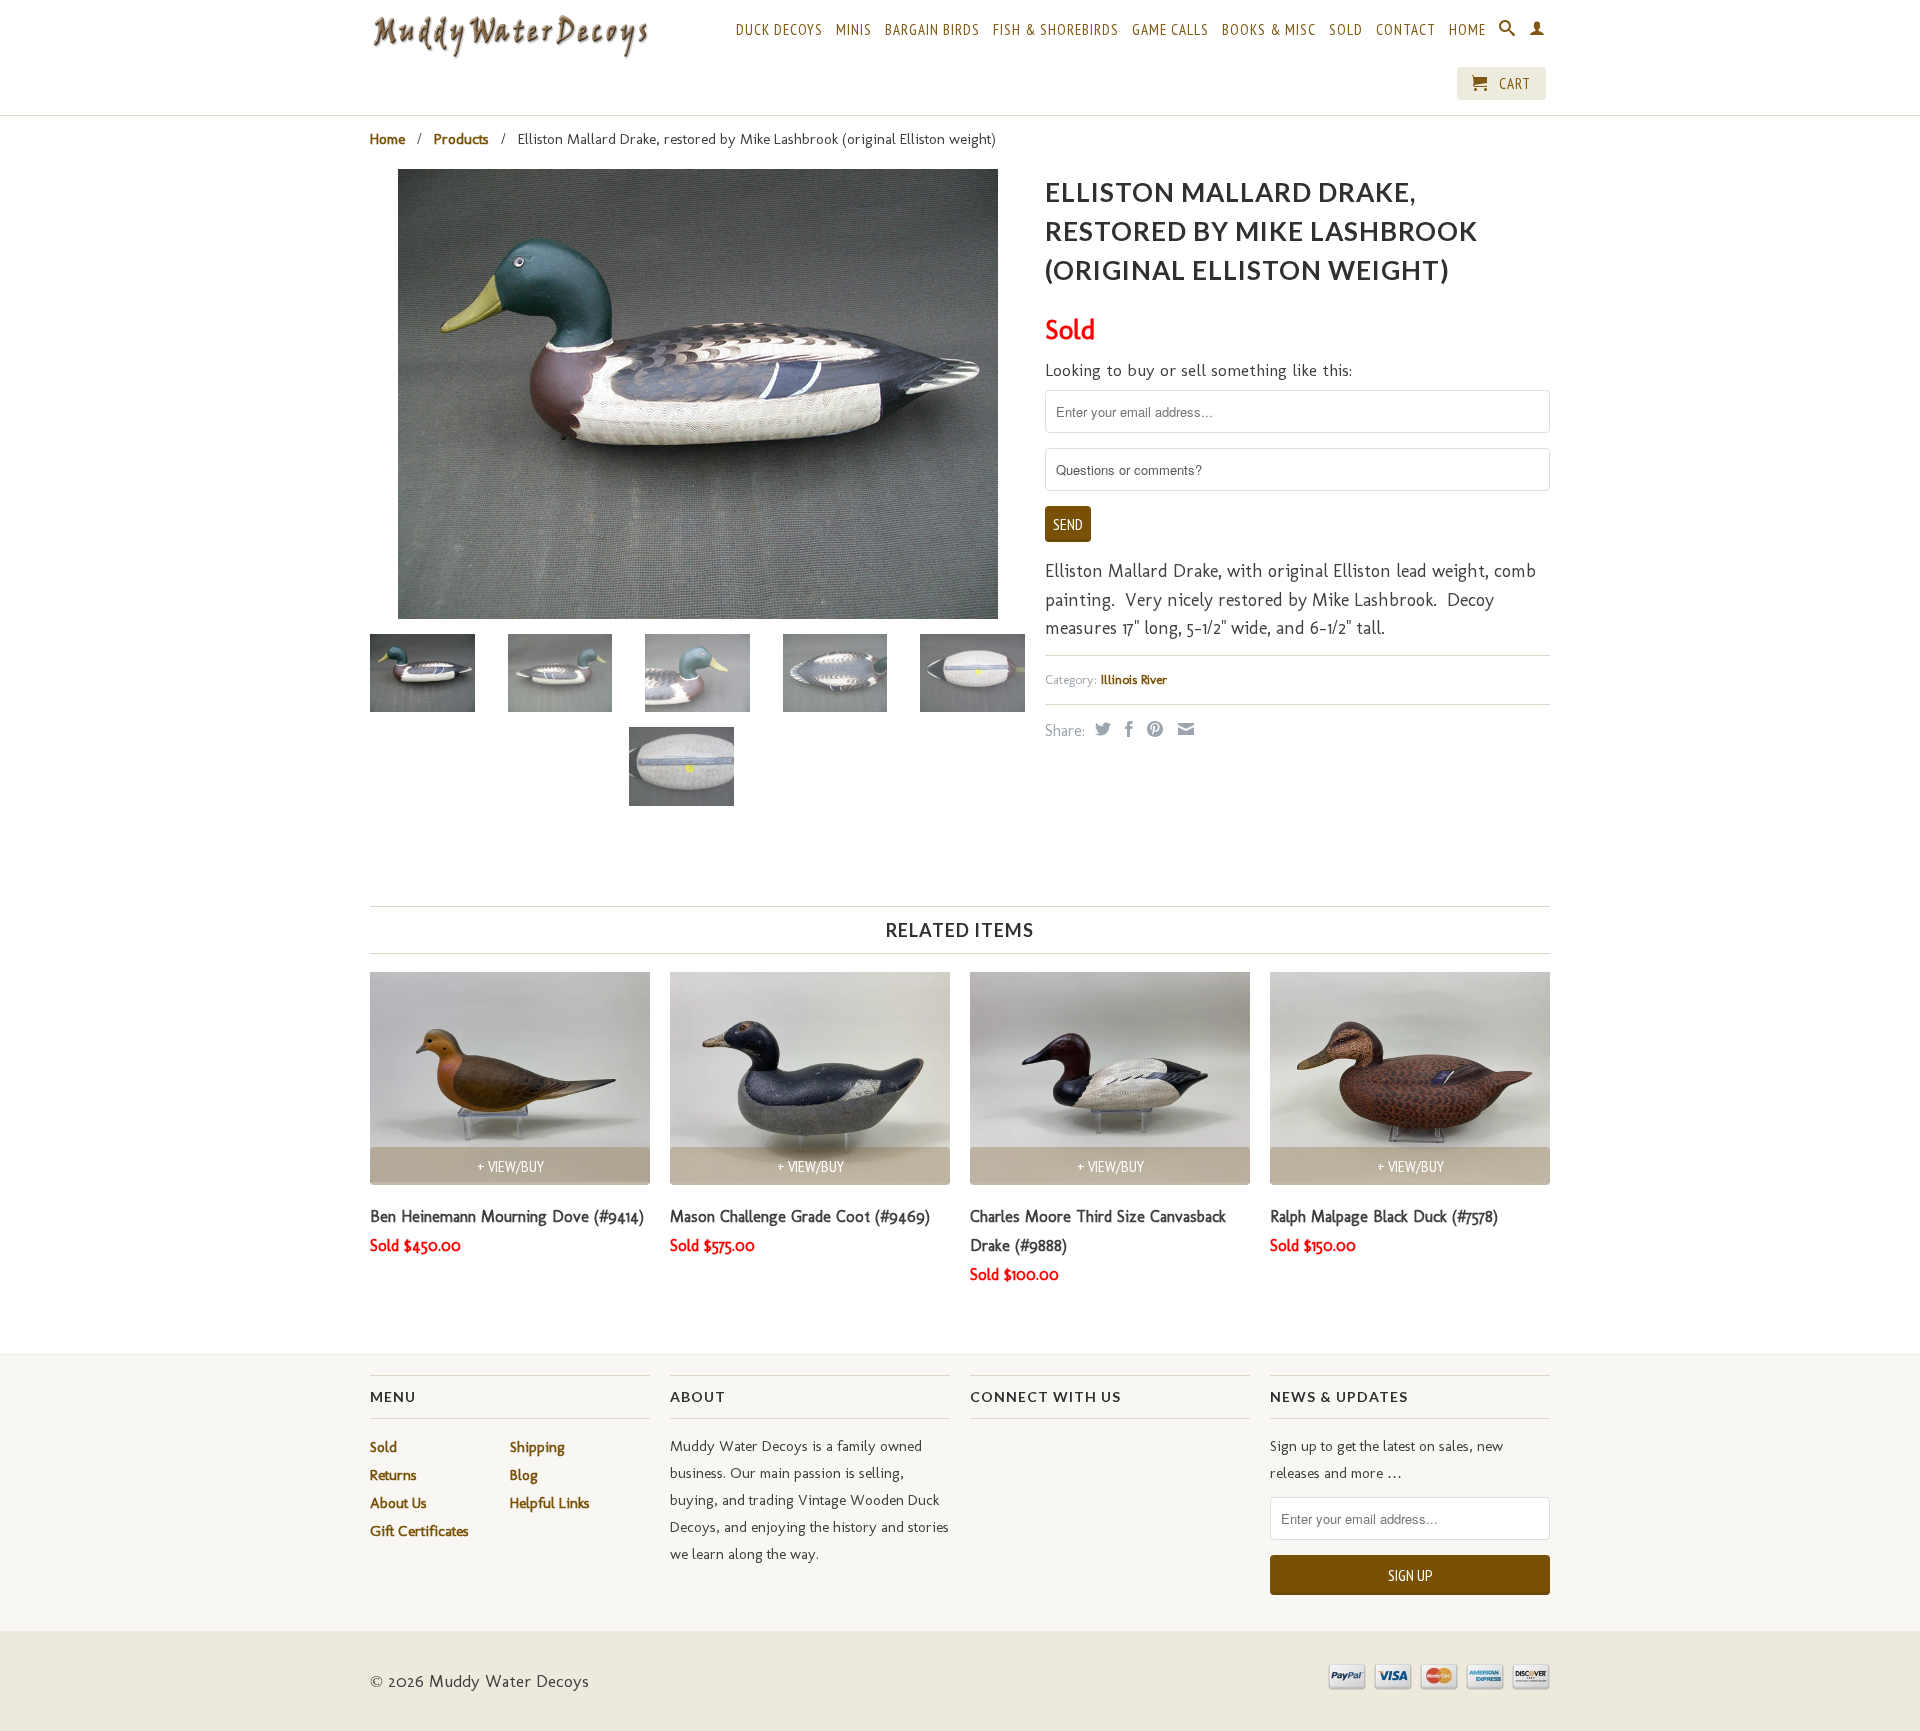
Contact (1406, 30)
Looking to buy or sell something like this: (1198, 370)
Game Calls (1170, 30)
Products (461, 139)
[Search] (1507, 32)
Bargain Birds (932, 30)
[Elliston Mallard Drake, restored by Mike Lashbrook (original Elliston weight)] (697, 394)
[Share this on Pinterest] (1152, 729)
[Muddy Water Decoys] (510, 37)
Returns (393, 1475)
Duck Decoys (779, 30)
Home (1467, 30)
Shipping (537, 1447)
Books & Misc (1269, 30)
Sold (1346, 30)
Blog (524, 1475)
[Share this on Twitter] (1100, 729)
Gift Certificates (419, 1531)
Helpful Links (550, 1503)
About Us (398, 1503)
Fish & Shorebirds (1056, 30)
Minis (854, 30)
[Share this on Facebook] (1126, 729)
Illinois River (1134, 679)
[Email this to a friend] (1183, 729)
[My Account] (1537, 32)
